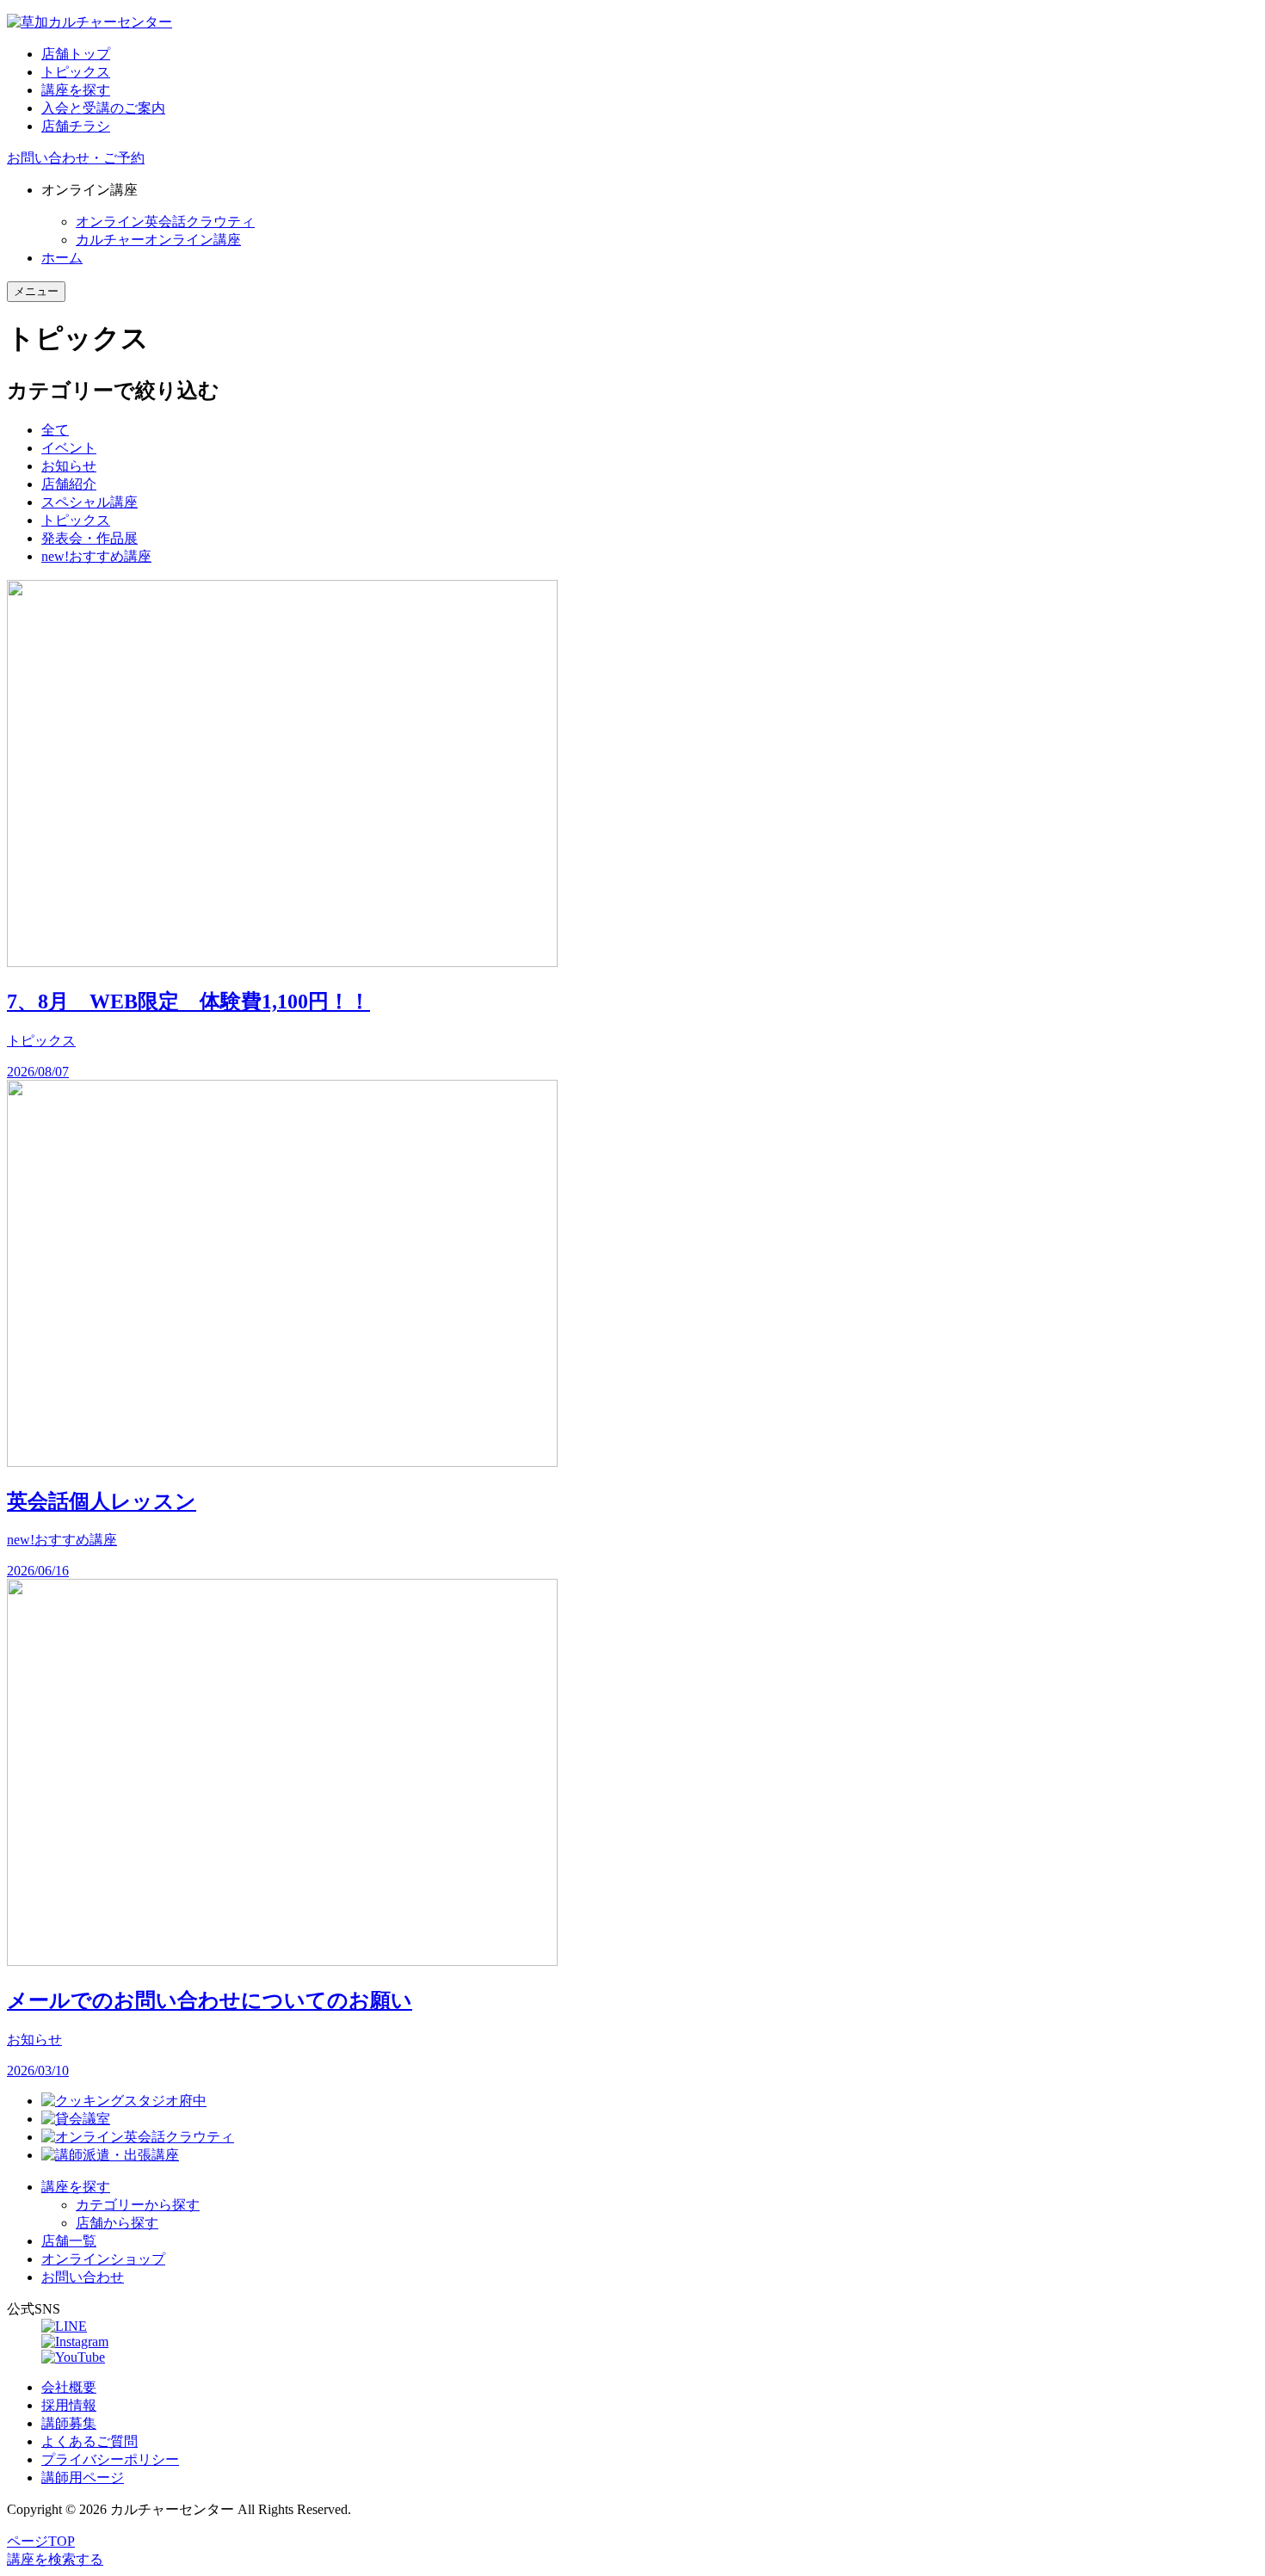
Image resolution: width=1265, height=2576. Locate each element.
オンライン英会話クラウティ (165, 222)
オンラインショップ (103, 2259)
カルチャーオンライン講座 (158, 240)
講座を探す (76, 90)
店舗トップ (76, 54)
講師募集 (69, 2423)
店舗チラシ (76, 126)
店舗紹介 (69, 484)
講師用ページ (83, 2477)
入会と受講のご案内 (103, 108)
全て (55, 430)
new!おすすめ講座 (96, 556)
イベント (69, 448)
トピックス (76, 72)
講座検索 (55, 2559)
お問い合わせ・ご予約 (76, 158)
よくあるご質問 (89, 2441)
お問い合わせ (83, 2277)
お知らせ (69, 466)
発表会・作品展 (89, 538)
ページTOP (41, 2541)
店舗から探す (117, 2223)
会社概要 (69, 2387)
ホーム (62, 258)
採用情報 (69, 2405)
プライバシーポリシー (110, 2459)
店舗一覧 (69, 2241)
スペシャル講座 (89, 502)
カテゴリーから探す (138, 2205)
